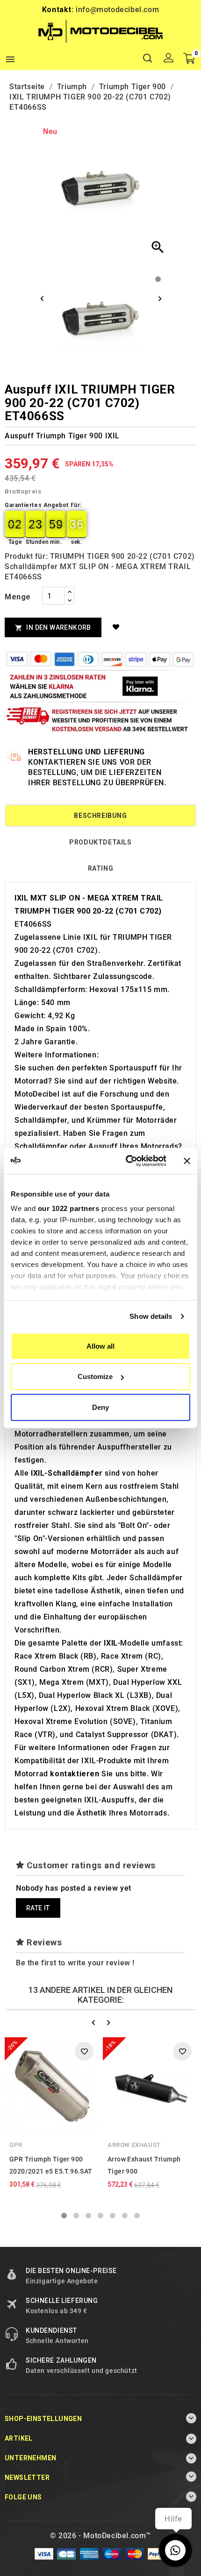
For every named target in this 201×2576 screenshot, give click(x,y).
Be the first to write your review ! (75, 1963)
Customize (95, 1376)
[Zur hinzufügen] (117, 627)
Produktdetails (100, 842)
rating (101, 868)
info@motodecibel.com (117, 10)
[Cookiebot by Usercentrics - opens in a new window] (126, 1161)
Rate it (38, 1908)
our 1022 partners (69, 1208)
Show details (151, 1316)
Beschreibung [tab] (100, 816)
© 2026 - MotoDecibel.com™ (100, 2536)
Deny (100, 1407)
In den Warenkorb (53, 628)
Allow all (100, 1346)
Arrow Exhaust (134, 2145)
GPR (16, 2145)
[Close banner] (187, 1161)
